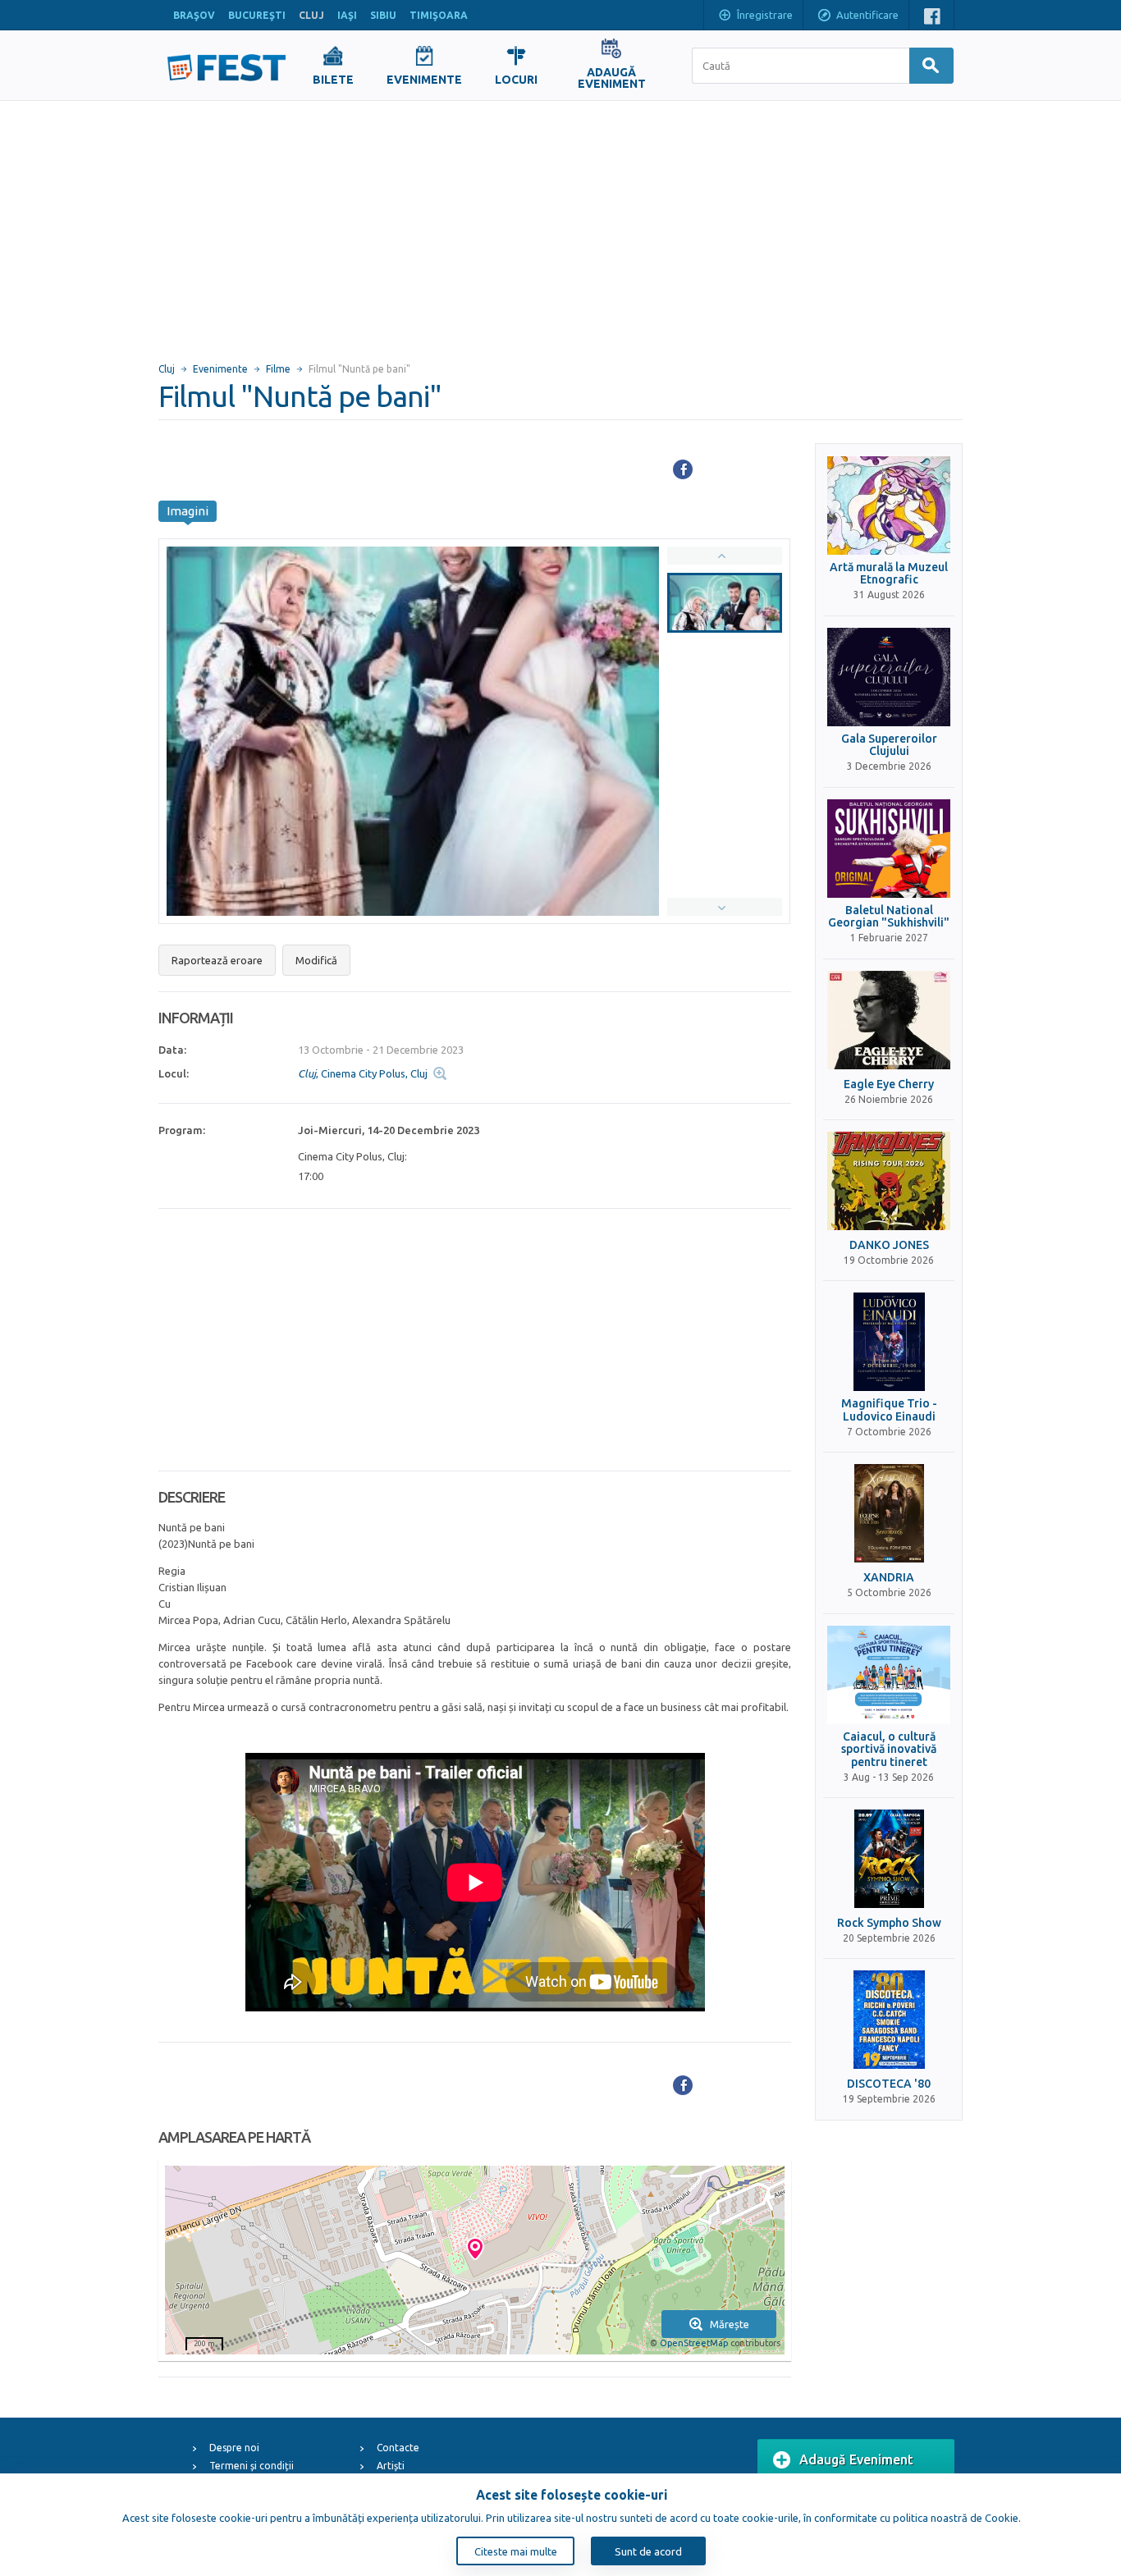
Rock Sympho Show (889, 1923)
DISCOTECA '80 (889, 2084)
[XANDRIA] (889, 1513)
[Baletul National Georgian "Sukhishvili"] (889, 849)
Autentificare (867, 15)
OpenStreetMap (694, 2343)
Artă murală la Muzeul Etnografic (889, 574)
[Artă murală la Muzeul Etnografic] (889, 506)
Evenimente (220, 369)
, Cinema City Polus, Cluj (363, 1073)
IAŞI (347, 15)
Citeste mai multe (516, 2551)
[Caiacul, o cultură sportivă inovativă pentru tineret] (889, 1675)
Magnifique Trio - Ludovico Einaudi (889, 1410)
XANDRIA (889, 1578)
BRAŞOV (194, 15)
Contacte (398, 2448)
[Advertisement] (560, 224)
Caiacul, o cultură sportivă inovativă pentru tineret (889, 1750)
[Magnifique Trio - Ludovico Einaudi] (889, 1342)
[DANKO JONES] (889, 1181)
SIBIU (383, 15)
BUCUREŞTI (257, 15)
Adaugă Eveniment (856, 2459)
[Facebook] (683, 469)
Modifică (316, 960)
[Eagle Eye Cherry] (889, 1020)
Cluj (167, 369)
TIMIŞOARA (439, 15)
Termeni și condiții (252, 2466)
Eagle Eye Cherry (889, 1084)
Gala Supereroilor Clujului (889, 745)
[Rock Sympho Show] (889, 1859)
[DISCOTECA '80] (889, 2020)
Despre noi (234, 2448)
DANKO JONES (889, 1245)
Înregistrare (765, 15)
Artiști (391, 2466)
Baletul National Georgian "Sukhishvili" (889, 917)
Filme (278, 369)
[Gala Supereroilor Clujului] (889, 677)
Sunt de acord (648, 2551)
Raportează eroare (217, 960)
